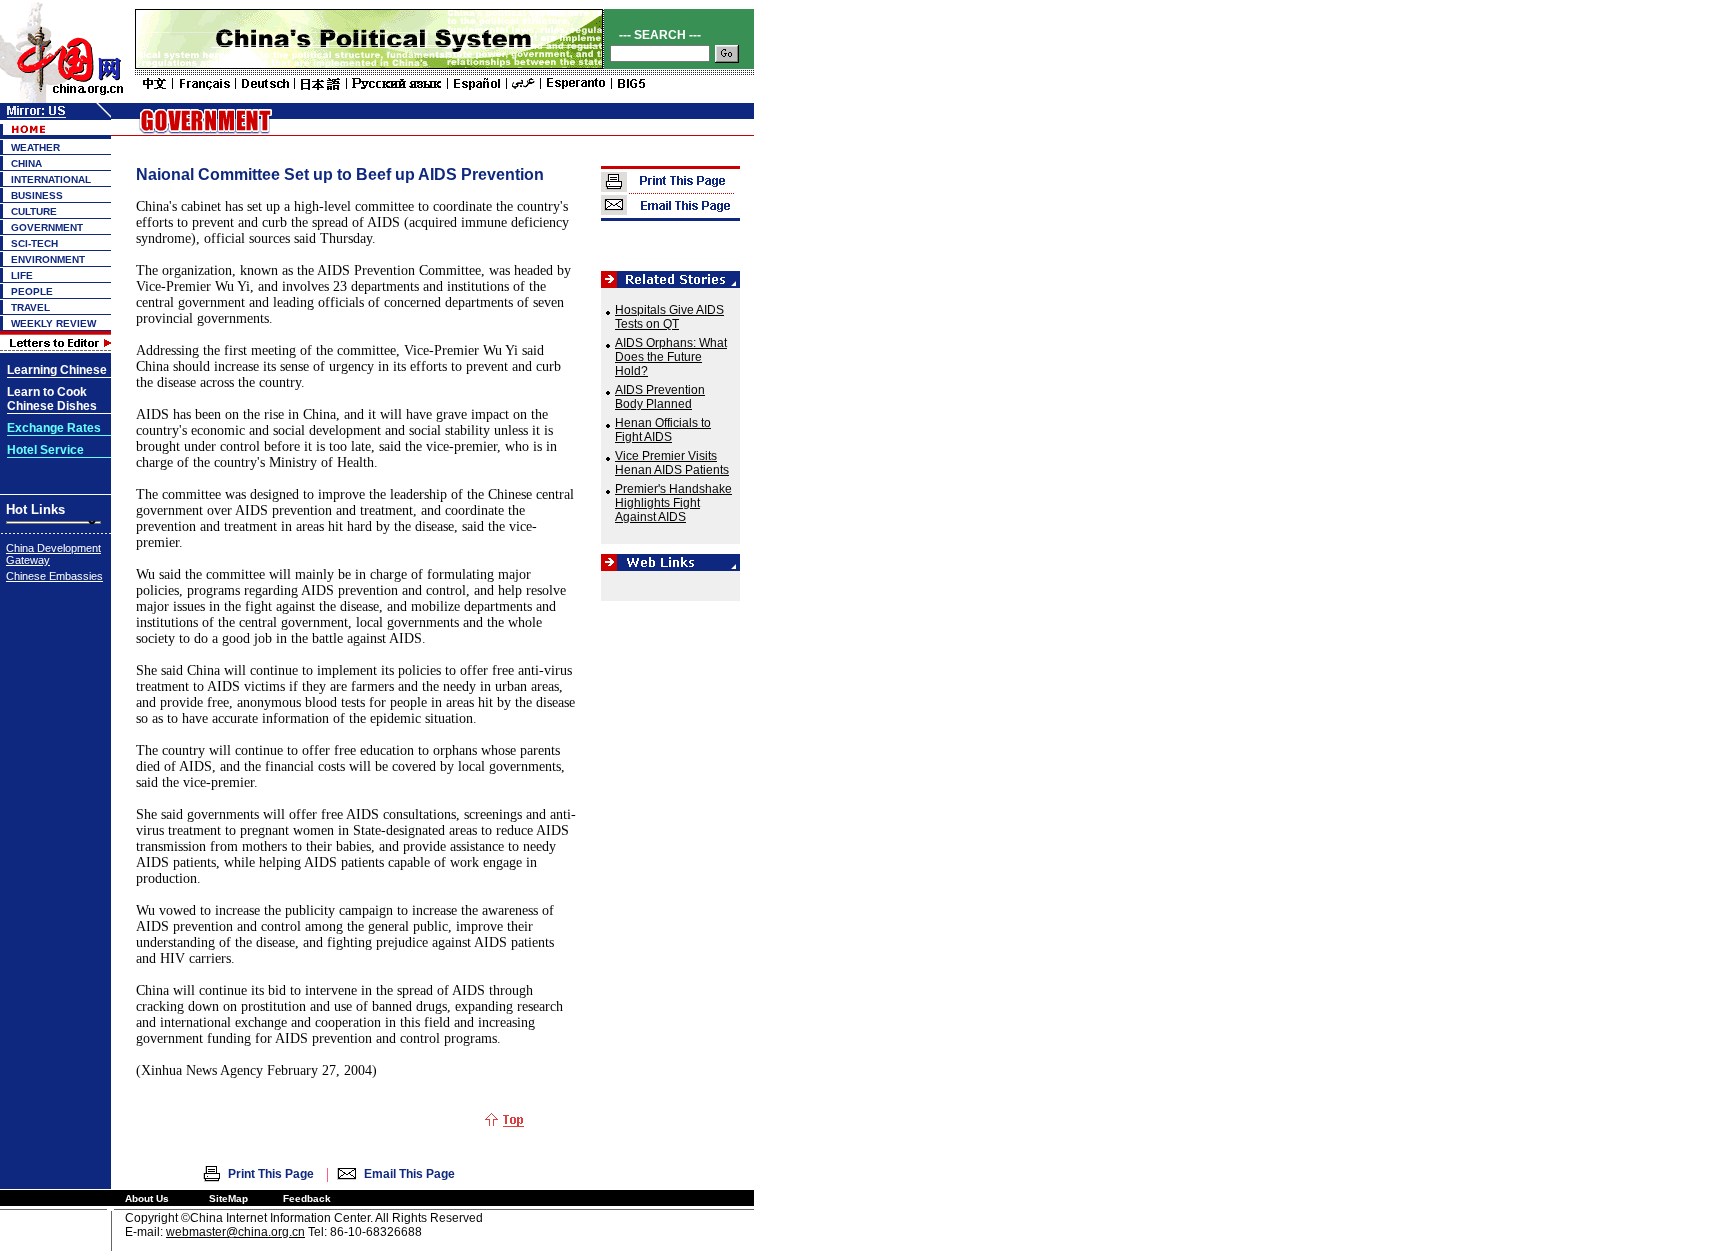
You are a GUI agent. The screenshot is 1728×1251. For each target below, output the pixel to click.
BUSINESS (37, 195)
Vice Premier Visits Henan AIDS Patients (672, 463)
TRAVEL (30, 307)
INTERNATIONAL (51, 179)
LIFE (22, 275)
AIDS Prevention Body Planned (660, 397)
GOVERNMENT (47, 227)
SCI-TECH (34, 243)
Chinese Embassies (54, 576)
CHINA (26, 163)
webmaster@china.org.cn (235, 1232)
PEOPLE (32, 291)
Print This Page (271, 1174)
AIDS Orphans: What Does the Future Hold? (671, 357)
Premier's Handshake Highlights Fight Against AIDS (673, 503)
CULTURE (34, 211)
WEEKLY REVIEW (53, 323)
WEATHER (35, 147)
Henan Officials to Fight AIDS (663, 430)
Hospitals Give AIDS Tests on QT (669, 317)
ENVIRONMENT (48, 259)
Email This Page (409, 1174)
